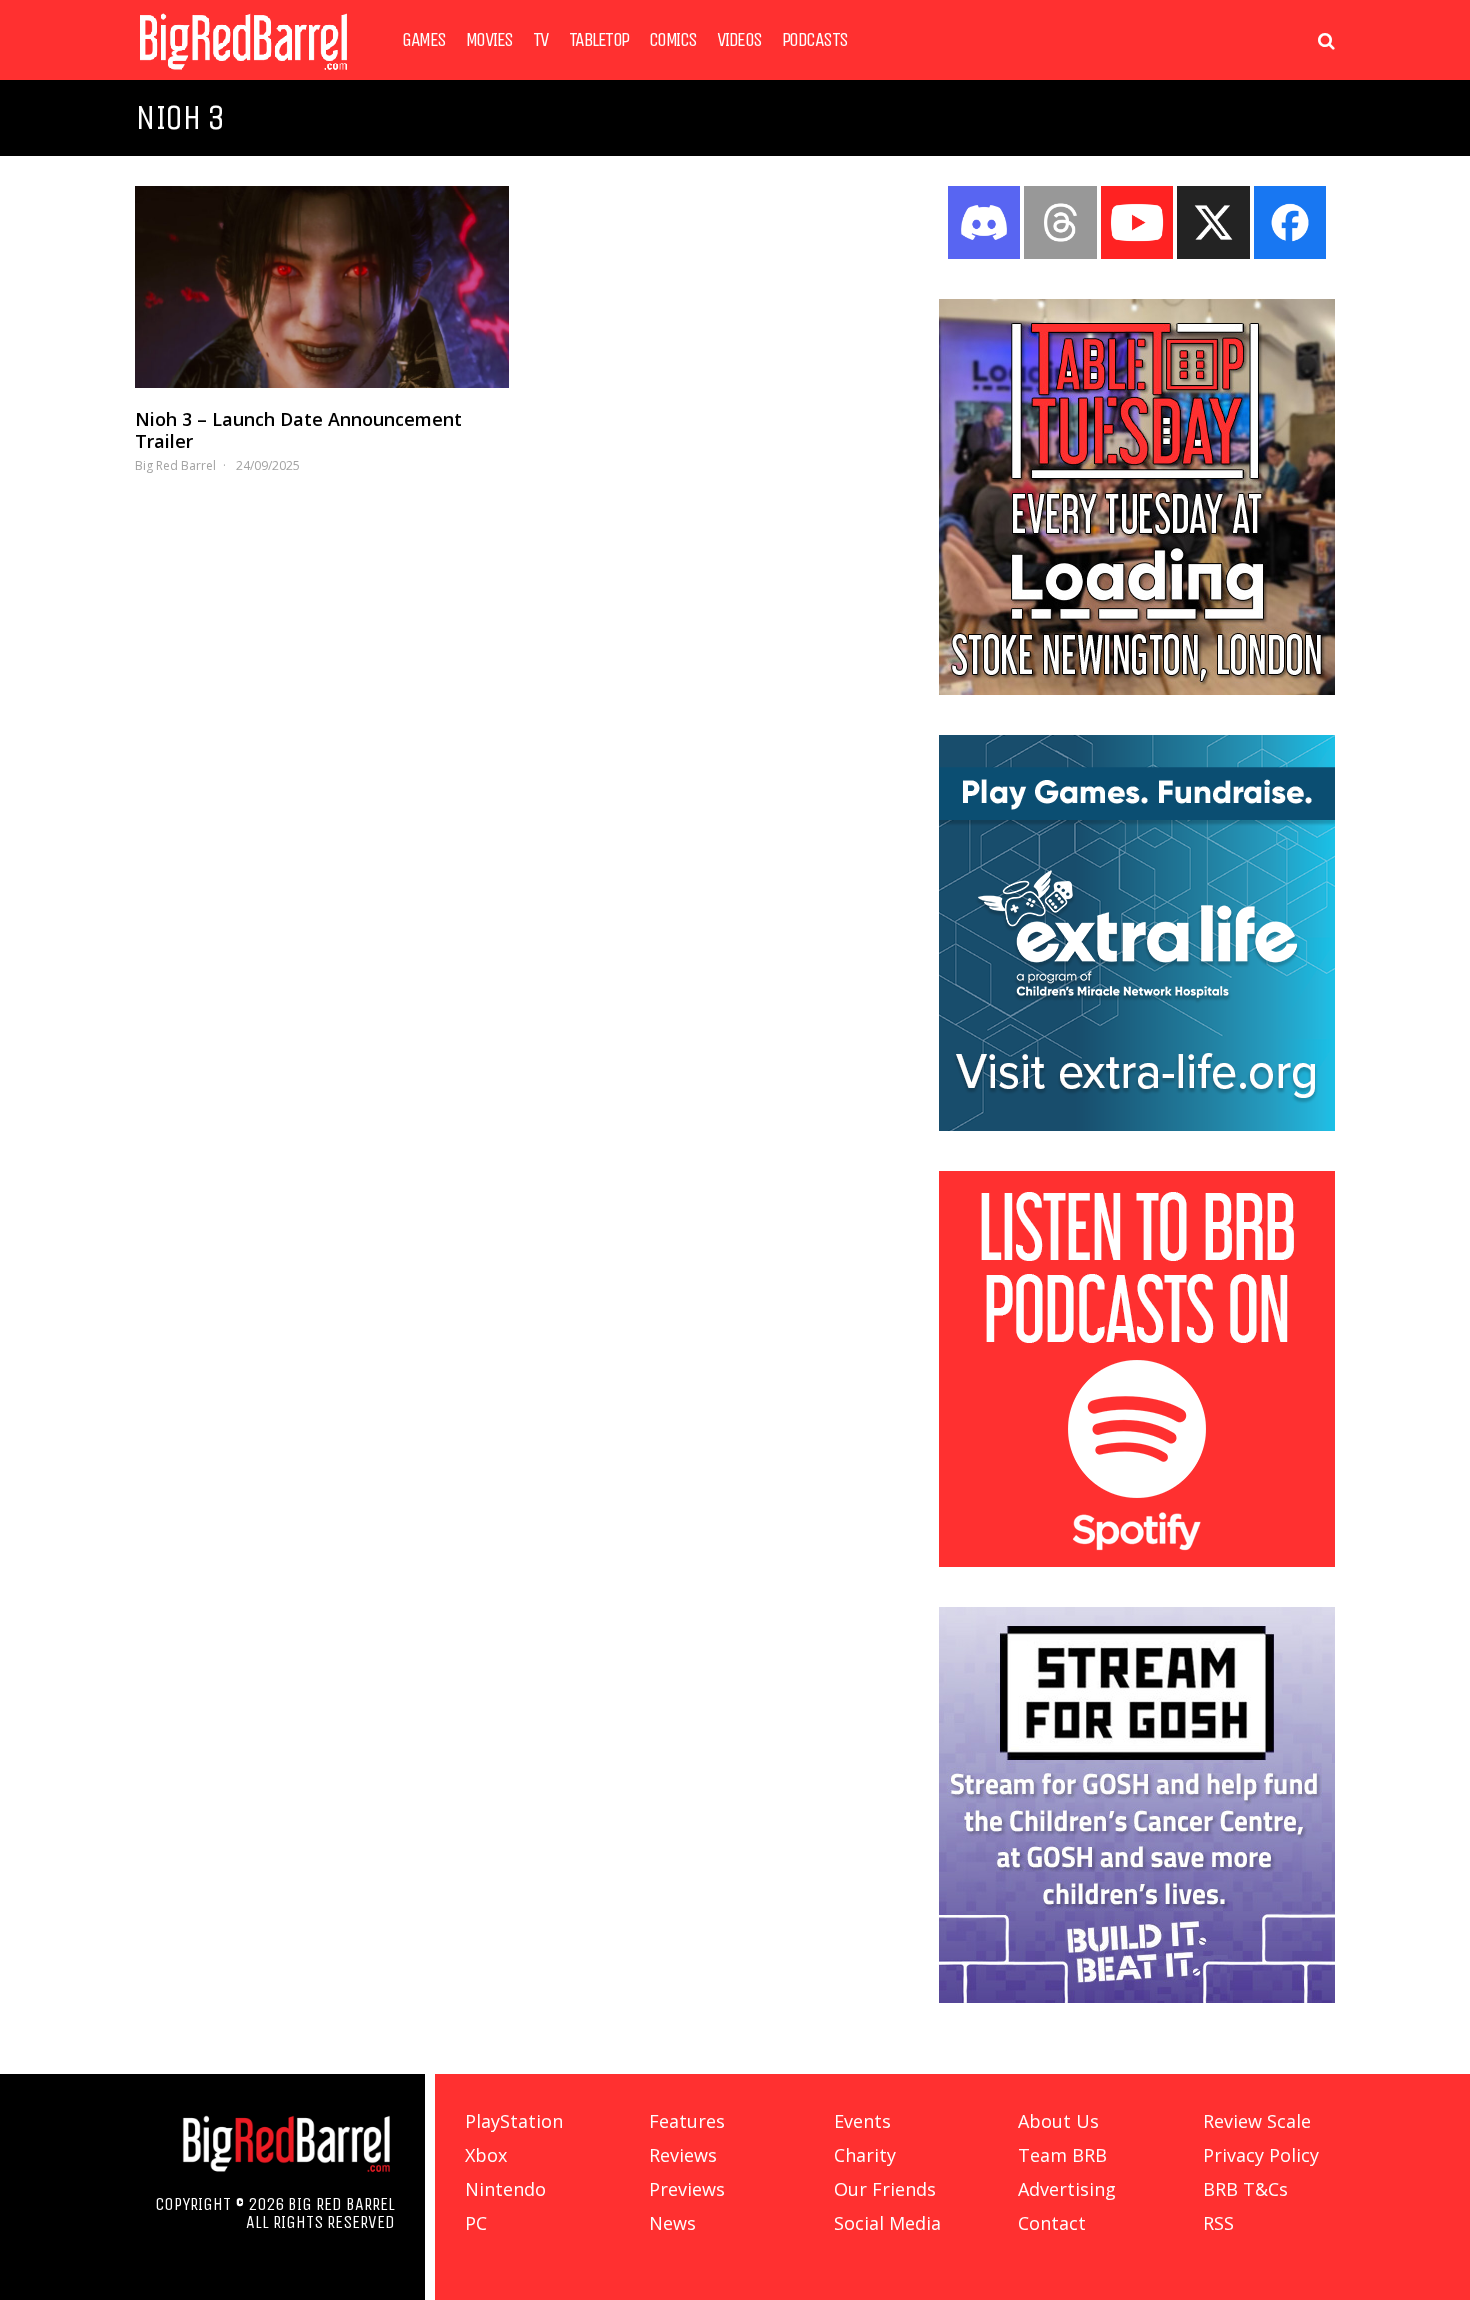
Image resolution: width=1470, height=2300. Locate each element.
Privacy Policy (1261, 2155)
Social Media (887, 2223)
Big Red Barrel (175, 465)
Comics (673, 40)
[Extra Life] (1137, 1125)
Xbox (486, 2155)
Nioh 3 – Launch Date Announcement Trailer (298, 430)
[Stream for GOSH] (1137, 1997)
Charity (865, 2155)
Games (424, 40)
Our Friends (885, 2189)
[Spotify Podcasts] (1137, 1561)
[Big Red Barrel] (243, 74)
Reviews (683, 2155)
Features (687, 2121)
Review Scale (1257, 2121)
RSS (1218, 2223)
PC (476, 2223)
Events (862, 2121)
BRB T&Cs (1245, 2189)
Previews (687, 2189)
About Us (1058, 2121)
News (672, 2223)
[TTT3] (1137, 689)
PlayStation (514, 2121)
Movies (489, 40)
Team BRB (1062, 2155)
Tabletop (599, 40)
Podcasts (815, 40)
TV (541, 40)
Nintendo (505, 2189)
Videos (739, 40)
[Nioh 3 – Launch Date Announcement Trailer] (322, 287)
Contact (1052, 2223)
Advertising (1067, 2189)
